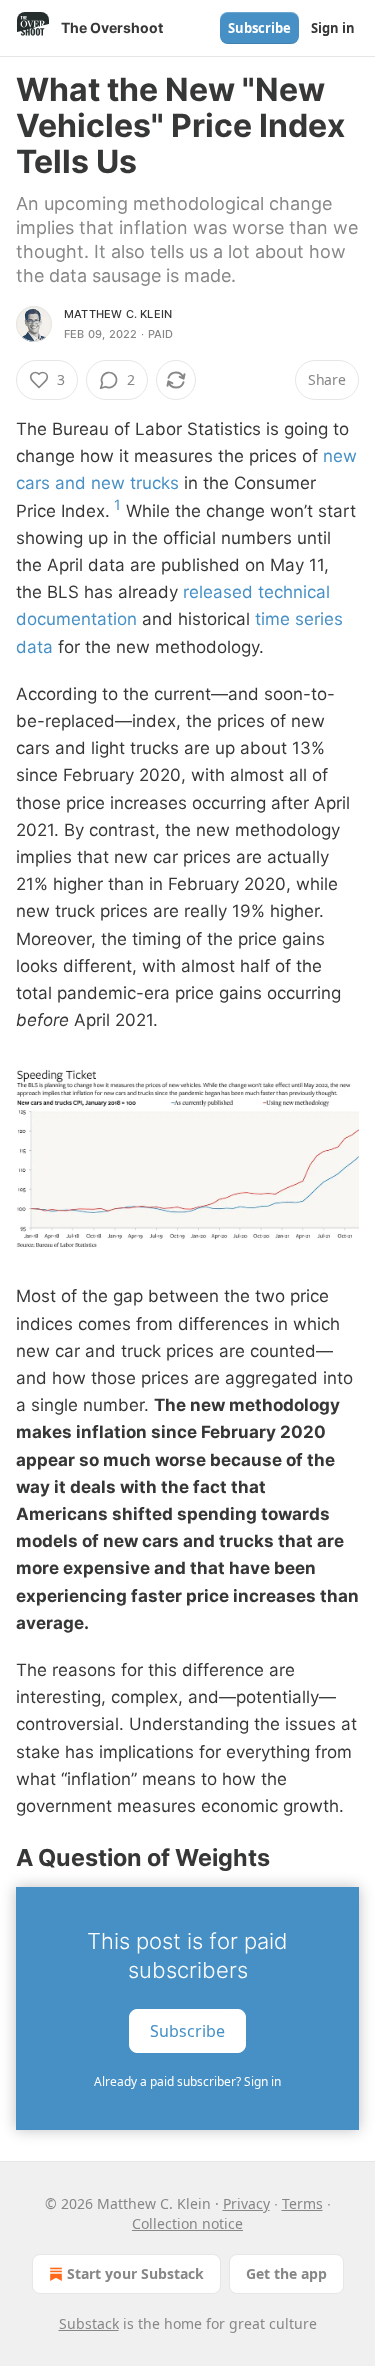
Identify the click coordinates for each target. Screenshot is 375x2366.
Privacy (246, 2203)
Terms (302, 2203)
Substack (89, 2323)
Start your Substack (135, 2273)
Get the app (286, 2273)
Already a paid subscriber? (187, 2081)
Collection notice (187, 2223)
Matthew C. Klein (118, 314)
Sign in (333, 28)
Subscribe (259, 28)
